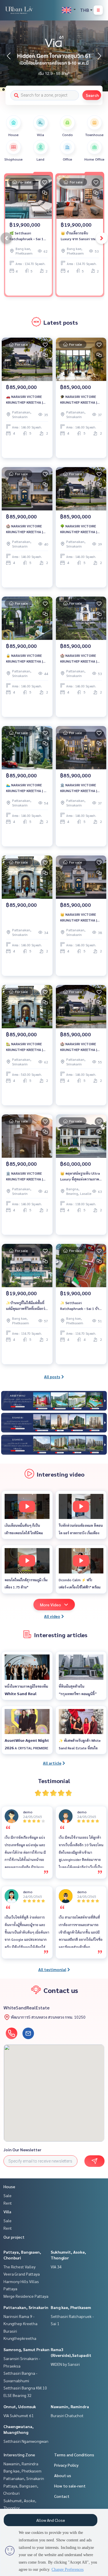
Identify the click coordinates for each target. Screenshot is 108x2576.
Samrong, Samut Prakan (26, 2349)
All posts (52, 1377)
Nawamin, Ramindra (70, 2406)
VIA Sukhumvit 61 (19, 2415)
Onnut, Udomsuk (20, 2406)
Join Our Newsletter (22, 2150)
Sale (7, 2195)
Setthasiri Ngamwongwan (26, 2441)
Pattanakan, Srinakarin (26, 2307)
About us (63, 2475)
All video (52, 1616)
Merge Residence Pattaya (26, 2296)
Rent (8, 2203)
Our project (14, 2237)
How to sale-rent (70, 2486)
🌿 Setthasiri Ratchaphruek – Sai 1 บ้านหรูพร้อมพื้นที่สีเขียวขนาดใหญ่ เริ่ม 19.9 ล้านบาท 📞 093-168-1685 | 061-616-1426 (28, 236)
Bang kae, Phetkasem (71, 2307)
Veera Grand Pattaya (22, 2274)
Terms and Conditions (74, 2455)
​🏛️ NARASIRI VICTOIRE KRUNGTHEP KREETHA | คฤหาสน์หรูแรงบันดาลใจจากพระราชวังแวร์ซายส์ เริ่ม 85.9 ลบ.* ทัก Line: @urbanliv (27, 1176)
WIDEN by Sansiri (65, 2364)
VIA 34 (56, 2267)
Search (92, 95)
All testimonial (52, 1969)
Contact (62, 2496)
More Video (51, 1605)
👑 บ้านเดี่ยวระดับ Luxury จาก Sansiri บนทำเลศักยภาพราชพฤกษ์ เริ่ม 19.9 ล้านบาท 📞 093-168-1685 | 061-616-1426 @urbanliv (78, 236)
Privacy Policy (66, 2465)
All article (52, 1763)
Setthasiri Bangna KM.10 (25, 2388)
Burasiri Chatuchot (67, 2415)
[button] (99, 56)
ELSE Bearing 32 (18, 2395)
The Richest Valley (19, 2267)
